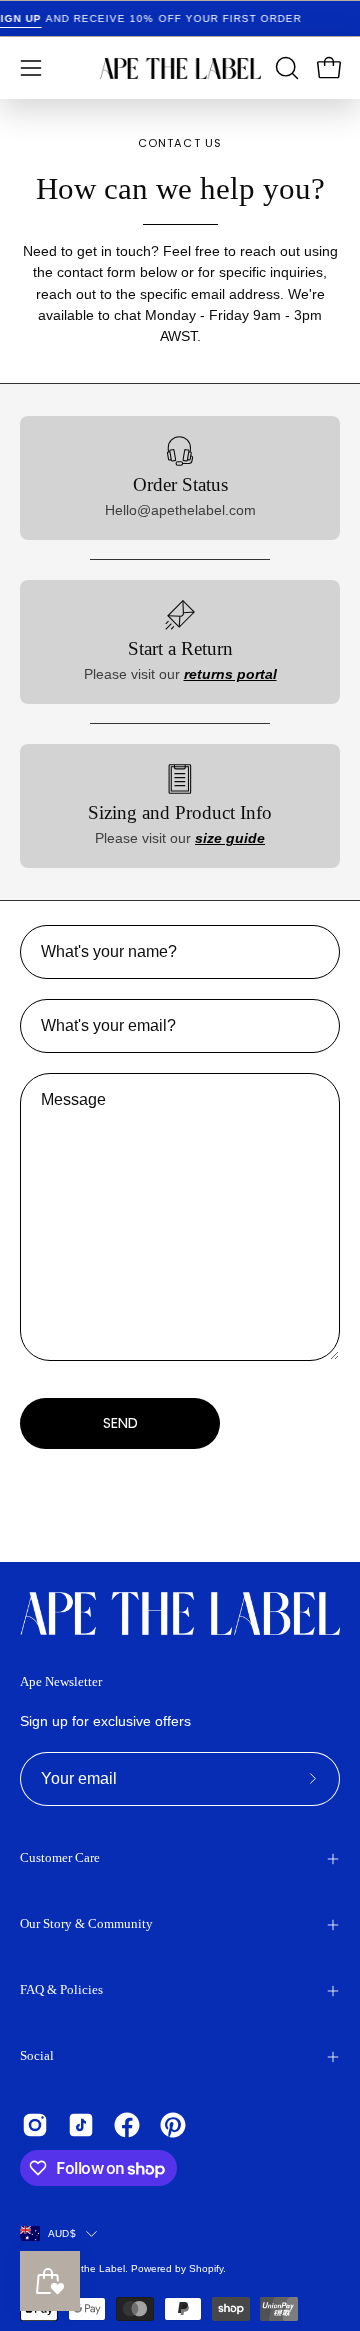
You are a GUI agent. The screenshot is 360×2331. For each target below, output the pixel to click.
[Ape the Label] (180, 68)
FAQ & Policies (61, 1990)
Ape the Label (92, 2268)
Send (120, 1423)
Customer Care (60, 1858)
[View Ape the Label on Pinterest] (173, 2125)
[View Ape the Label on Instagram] (35, 2125)
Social (37, 2056)
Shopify (206, 2268)
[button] (285, 68)
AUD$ (62, 2233)
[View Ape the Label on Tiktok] (81, 2125)
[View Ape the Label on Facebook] (127, 2125)
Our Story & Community (86, 1924)
